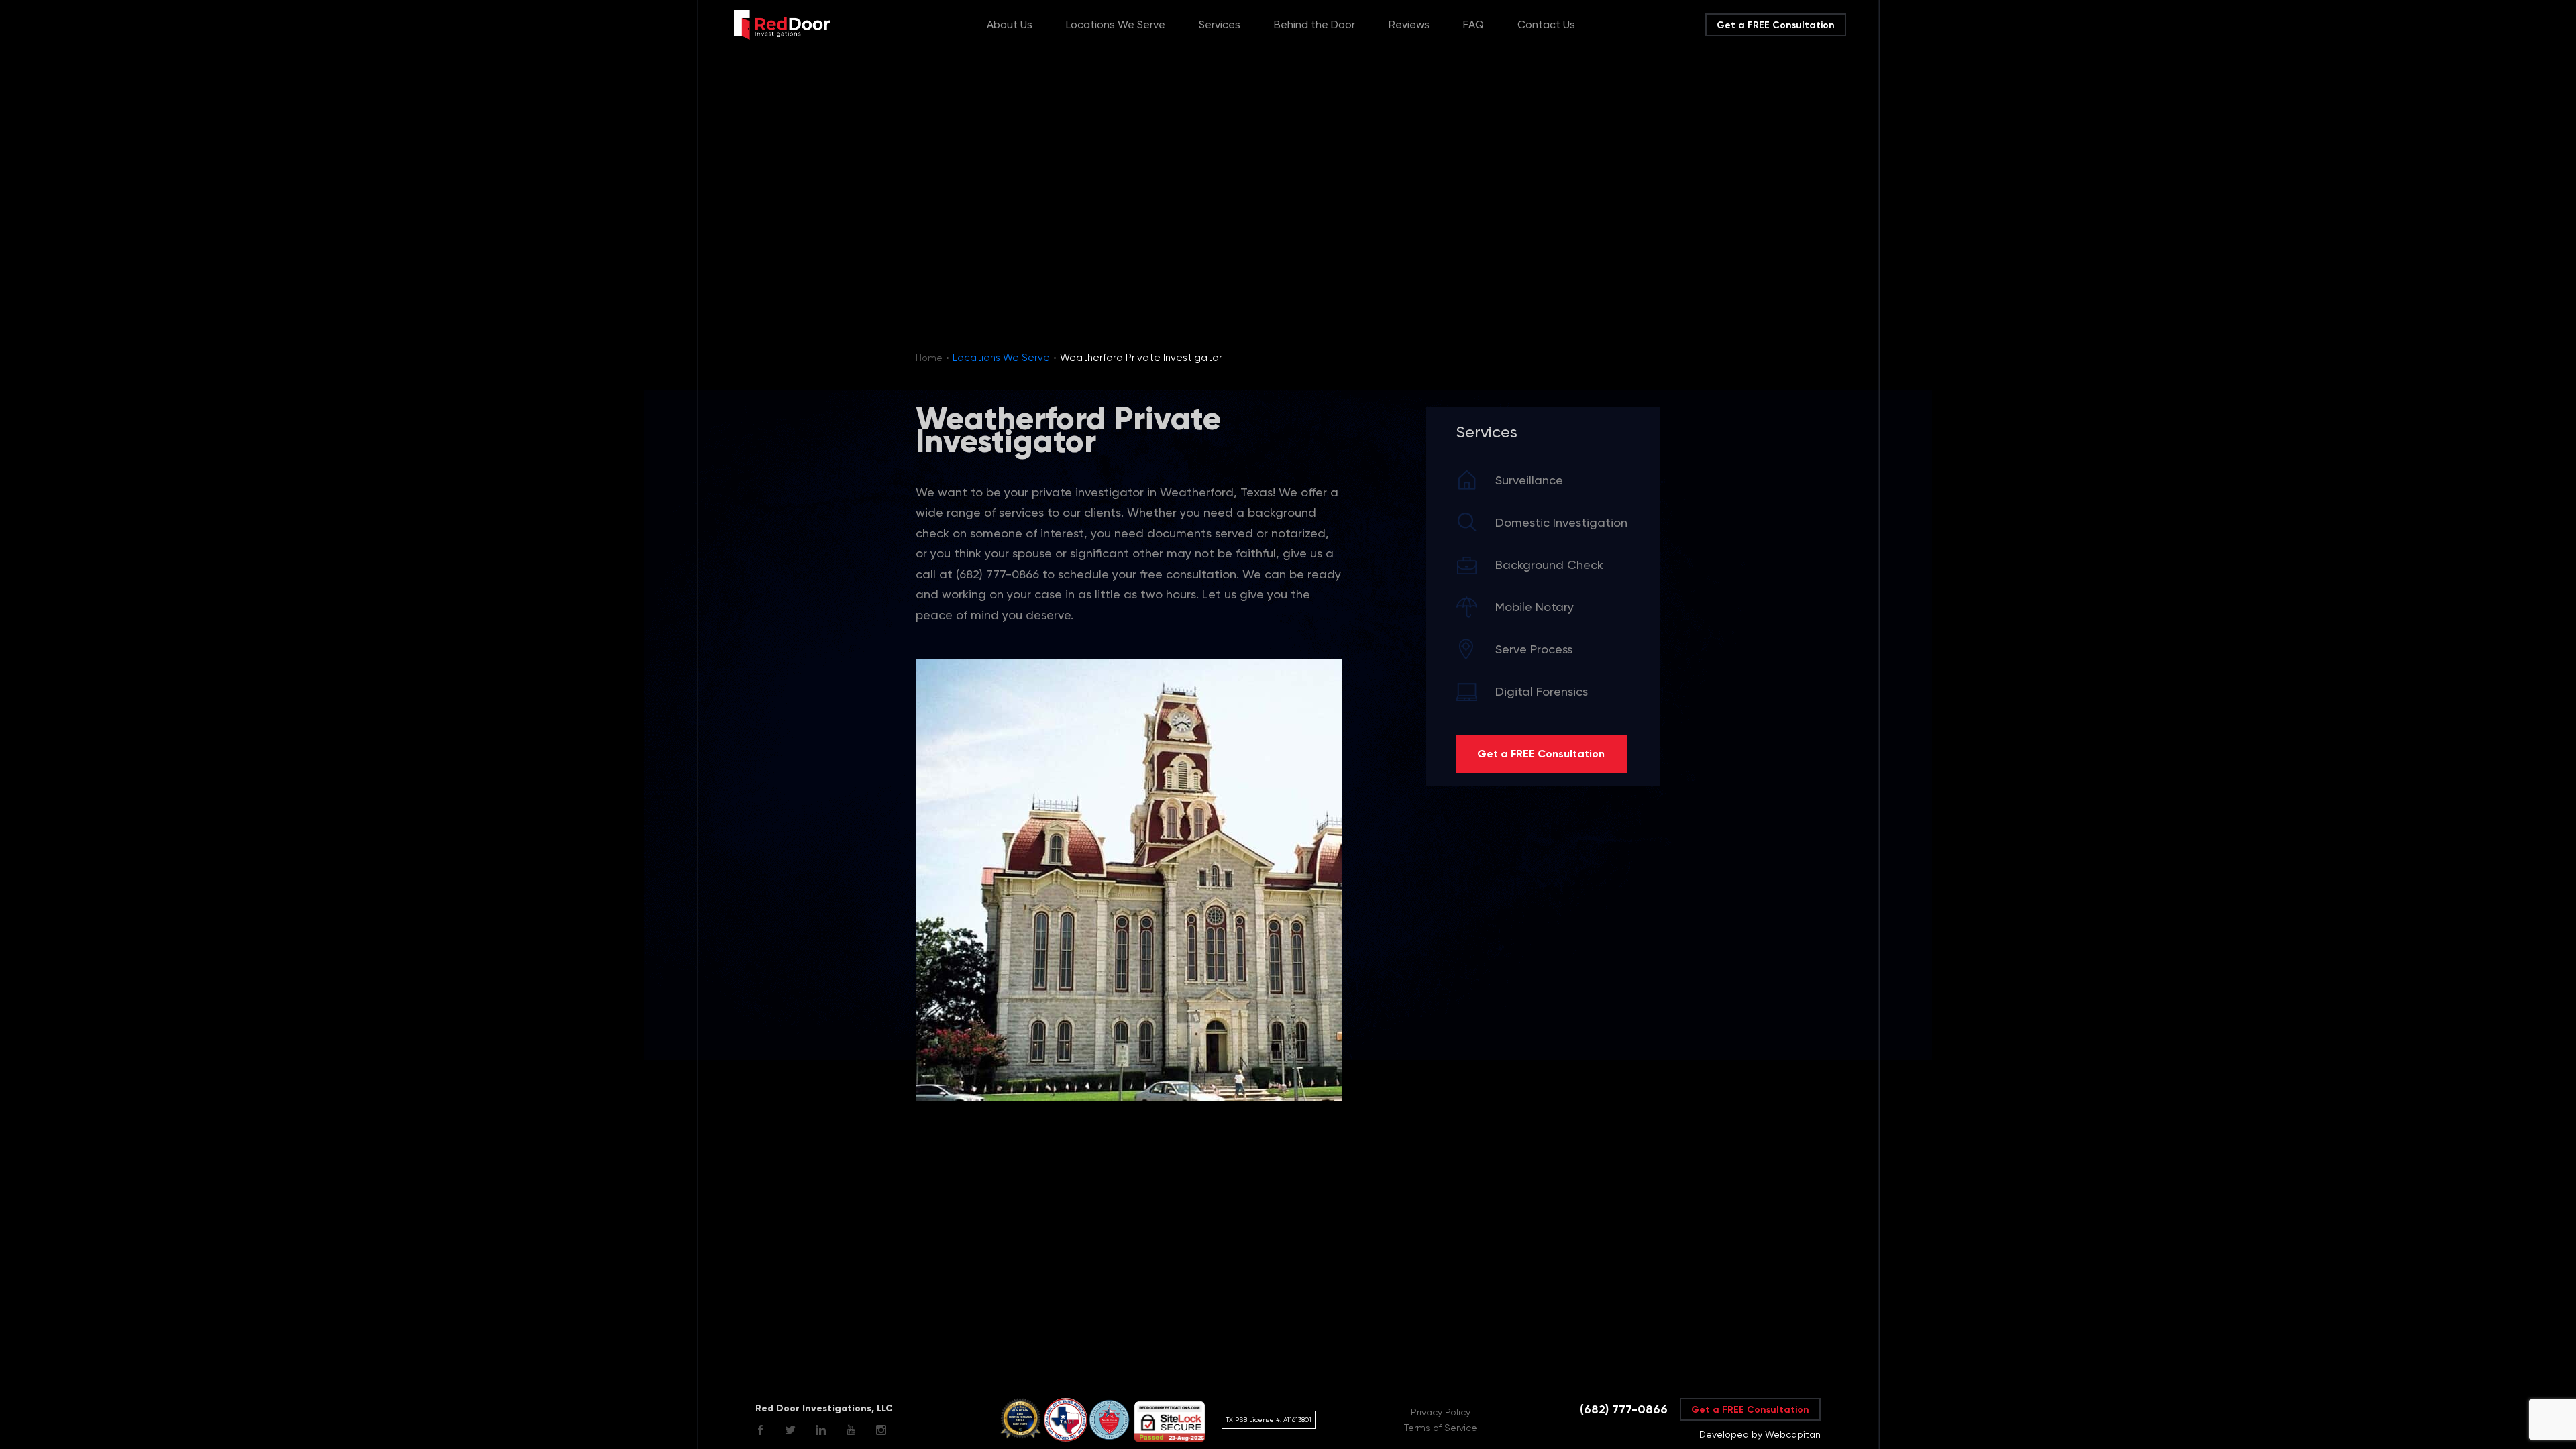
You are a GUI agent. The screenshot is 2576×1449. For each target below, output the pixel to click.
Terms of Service (1441, 1428)
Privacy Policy (1441, 1412)
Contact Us (1546, 24)
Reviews (1409, 24)
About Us (1010, 24)
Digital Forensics (1542, 691)
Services (1220, 24)
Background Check (1549, 565)
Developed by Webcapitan (1760, 1434)
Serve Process (1534, 649)
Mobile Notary (1535, 607)
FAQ (1473, 24)
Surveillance (1529, 480)
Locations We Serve (1116, 24)
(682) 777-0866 (1624, 1409)
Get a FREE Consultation (1776, 25)
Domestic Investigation (1561, 522)
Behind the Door (1314, 24)
